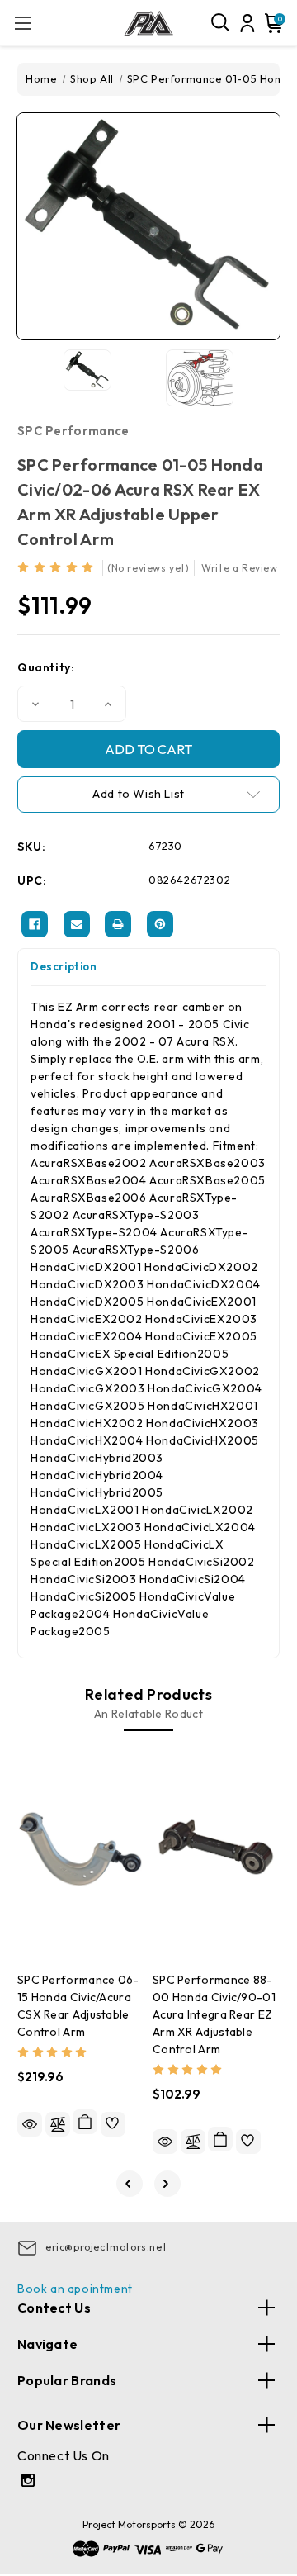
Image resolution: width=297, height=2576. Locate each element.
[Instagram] (30, 2482)
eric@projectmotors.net (106, 2247)
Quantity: (46, 667)
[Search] (221, 23)
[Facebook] (35, 924)
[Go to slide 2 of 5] (167, 2184)
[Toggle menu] (23, 23)
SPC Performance (73, 431)
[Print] (118, 924)
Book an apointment (75, 2289)
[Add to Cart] (85, 2122)
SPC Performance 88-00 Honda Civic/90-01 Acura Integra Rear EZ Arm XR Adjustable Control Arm (214, 2014)
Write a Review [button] (239, 568)
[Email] (77, 924)
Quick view (30, 2124)
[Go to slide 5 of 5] (130, 2184)
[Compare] (58, 2124)
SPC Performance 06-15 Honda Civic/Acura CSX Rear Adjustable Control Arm (78, 2006)
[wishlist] (113, 2124)
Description (64, 966)
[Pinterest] (160, 924)
